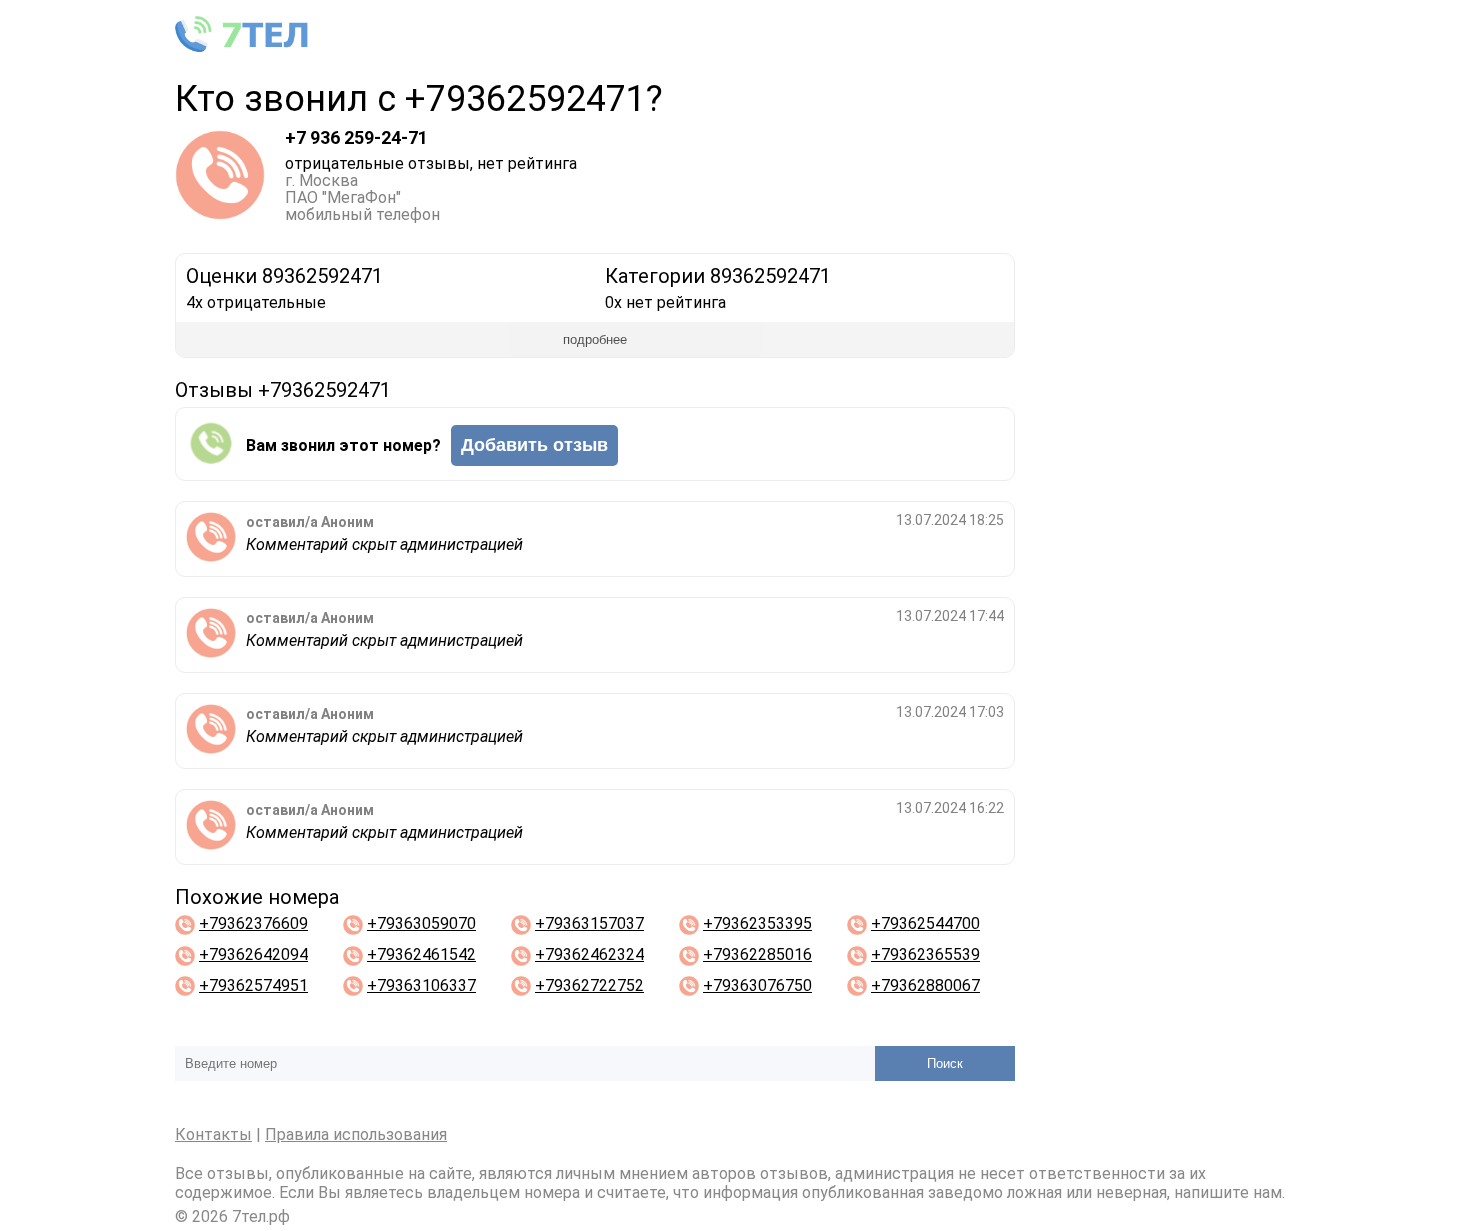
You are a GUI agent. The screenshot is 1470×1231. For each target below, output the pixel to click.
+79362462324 (589, 954)
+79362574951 (253, 985)
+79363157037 (589, 923)
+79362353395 (757, 923)
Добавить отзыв (534, 445)
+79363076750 (757, 985)
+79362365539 (925, 954)
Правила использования (356, 1134)
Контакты (213, 1134)
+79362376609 (253, 923)
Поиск (945, 1063)
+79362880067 (925, 985)
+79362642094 (253, 954)
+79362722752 (589, 985)
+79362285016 (757, 954)
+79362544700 (925, 923)
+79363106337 (421, 985)
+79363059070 (421, 923)
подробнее (595, 339)
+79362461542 (421, 954)
